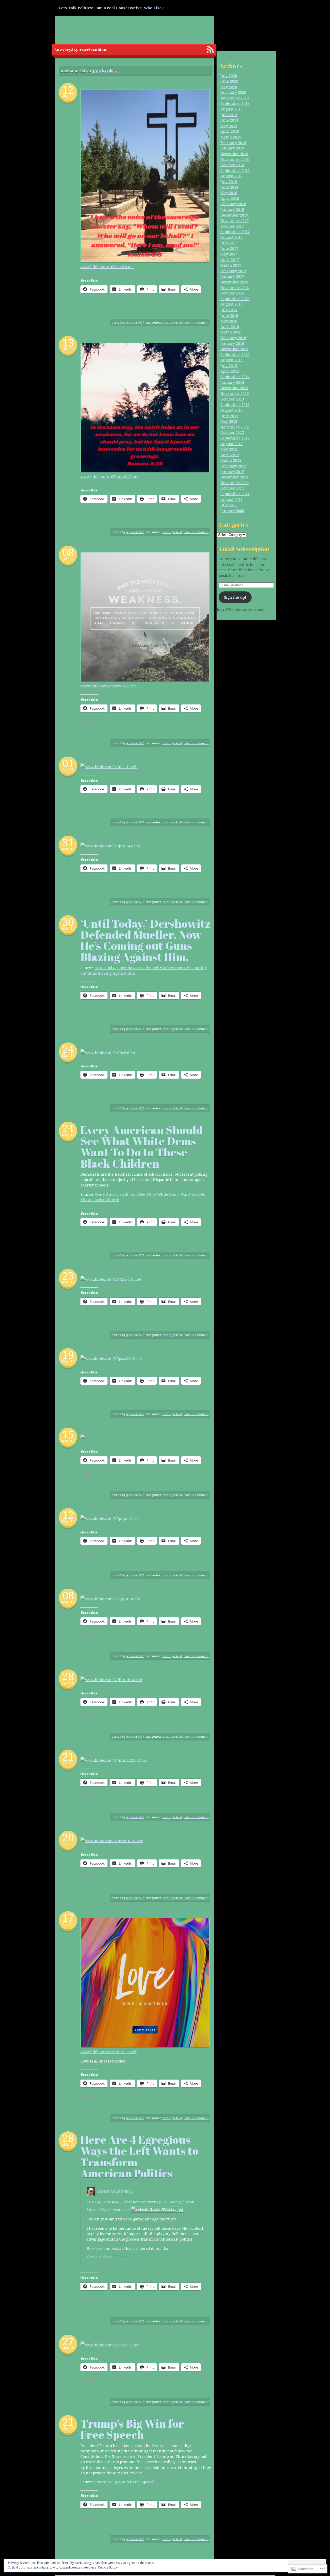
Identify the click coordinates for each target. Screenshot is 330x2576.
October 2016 (232, 293)
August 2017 (232, 237)
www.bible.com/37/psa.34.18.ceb (113, 1358)
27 (68, 2341)
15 (68, 1434)
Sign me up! (235, 597)
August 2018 (232, 176)
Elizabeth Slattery (140, 2202)
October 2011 (232, 488)
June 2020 (229, 81)
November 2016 (235, 288)
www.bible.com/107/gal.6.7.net (112, 1052)
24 (68, 1049)
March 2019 (231, 137)
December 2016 (234, 282)
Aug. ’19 (68, 96)
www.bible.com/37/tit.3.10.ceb (111, 767)
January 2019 (232, 148)
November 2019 (235, 98)
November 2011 (235, 483)
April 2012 (230, 455)
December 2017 (234, 215)
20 (68, 1837)
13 (68, 343)
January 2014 (232, 382)
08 (68, 552)
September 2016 (235, 299)
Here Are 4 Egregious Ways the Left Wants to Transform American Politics (139, 2156)
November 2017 (235, 220)
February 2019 (233, 143)
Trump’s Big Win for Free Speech (132, 2429)
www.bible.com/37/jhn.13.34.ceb (109, 2052)
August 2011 (232, 499)
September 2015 (235, 354)
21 (68, 1757)
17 (68, 1918)
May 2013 (229, 421)
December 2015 (234, 349)
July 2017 (229, 243)
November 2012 (235, 427)
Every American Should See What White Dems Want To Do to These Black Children (142, 1147)
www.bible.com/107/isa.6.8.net (107, 267)
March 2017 (231, 265)
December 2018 (234, 154)
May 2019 (229, 126)
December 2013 (234, 388)
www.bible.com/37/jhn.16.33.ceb (114, 1680)
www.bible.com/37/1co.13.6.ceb (112, 2345)
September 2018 (235, 170)
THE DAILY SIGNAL (104, 2202)
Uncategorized (172, 322)
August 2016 (232, 304)
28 (68, 1676)
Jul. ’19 (68, 349)
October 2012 (232, 432)
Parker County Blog (115, 2191)
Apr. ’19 (68, 1683)
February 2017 (233, 271)
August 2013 (232, 410)
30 (68, 922)
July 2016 (229, 310)
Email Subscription (244, 549)
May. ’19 (68, 849)
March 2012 (231, 460)
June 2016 (229, 315)
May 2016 (229, 321)
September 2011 (235, 494)
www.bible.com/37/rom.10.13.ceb (114, 1841)
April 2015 (230, 371)
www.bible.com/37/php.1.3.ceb (112, 1518)
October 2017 (232, 226)
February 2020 (233, 92)
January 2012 (232, 472)
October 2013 (232, 399)
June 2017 (229, 248)
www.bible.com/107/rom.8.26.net (109, 476)
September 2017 (235, 232)
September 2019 (235, 103)
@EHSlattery (170, 2202)
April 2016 (230, 327)
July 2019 (229, 115)
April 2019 (230, 131)
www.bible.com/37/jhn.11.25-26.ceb (116, 1760)
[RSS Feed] (210, 50)
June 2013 (229, 416)
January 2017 (232, 276)
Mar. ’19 (68, 2144)
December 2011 (234, 477)
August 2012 (232, 444)
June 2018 (229, 187)
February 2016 (233, 338)
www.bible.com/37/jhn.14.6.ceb (113, 846)
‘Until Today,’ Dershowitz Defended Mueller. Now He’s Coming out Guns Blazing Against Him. (146, 940)
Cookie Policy (108, 2567)
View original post (99, 2256)
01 (68, 763)
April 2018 (230, 198)
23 (68, 1276)
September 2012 (235, 438)
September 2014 (235, 377)
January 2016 (232, 343)
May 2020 (229, 87)
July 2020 (229, 75)
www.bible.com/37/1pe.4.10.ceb (113, 1599)
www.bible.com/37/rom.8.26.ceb (109, 686)
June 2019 (229, 120)
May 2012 (229, 449)
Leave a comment (196, 322)
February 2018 (233, 204)
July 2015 (229, 366)
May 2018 (229, 193)
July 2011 (229, 505)
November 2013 (235, 393)
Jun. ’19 (68, 770)
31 (68, 842)
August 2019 (232, 109)
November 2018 (235, 159)
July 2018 (229, 182)
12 (68, 90)
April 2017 (230, 259)
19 (68, 1355)
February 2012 (233, 466)
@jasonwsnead (114, 2209)
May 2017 (229, 254)
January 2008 (232, 511)
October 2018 (232, 165)
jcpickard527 (105, 71)
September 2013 (235, 404)
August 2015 (232, 360)
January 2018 (232, 209)
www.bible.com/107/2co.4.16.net (113, 1279)
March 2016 (231, 332)
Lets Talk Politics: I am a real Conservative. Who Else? (111, 8)
